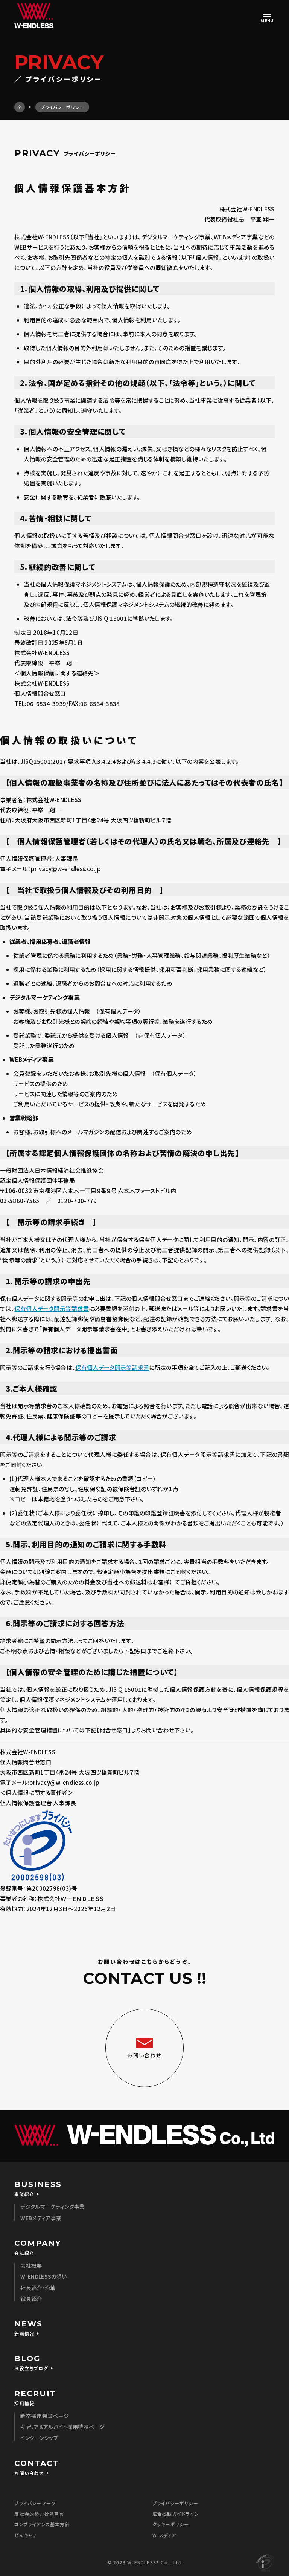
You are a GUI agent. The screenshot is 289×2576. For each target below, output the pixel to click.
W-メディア (164, 2535)
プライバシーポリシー (175, 2503)
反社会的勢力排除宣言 (39, 2514)
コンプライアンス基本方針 (42, 2524)
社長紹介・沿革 (38, 2288)
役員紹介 (31, 2299)
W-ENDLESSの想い (43, 2276)
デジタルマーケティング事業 (52, 2207)
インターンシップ (39, 2438)
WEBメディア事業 (41, 2218)
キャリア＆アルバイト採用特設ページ (62, 2427)
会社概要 (31, 2265)
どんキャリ (25, 2535)
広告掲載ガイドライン (176, 2514)
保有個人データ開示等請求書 (52, 1309)
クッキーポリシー (171, 2524)
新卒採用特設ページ (45, 2416)
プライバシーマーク (35, 2503)
